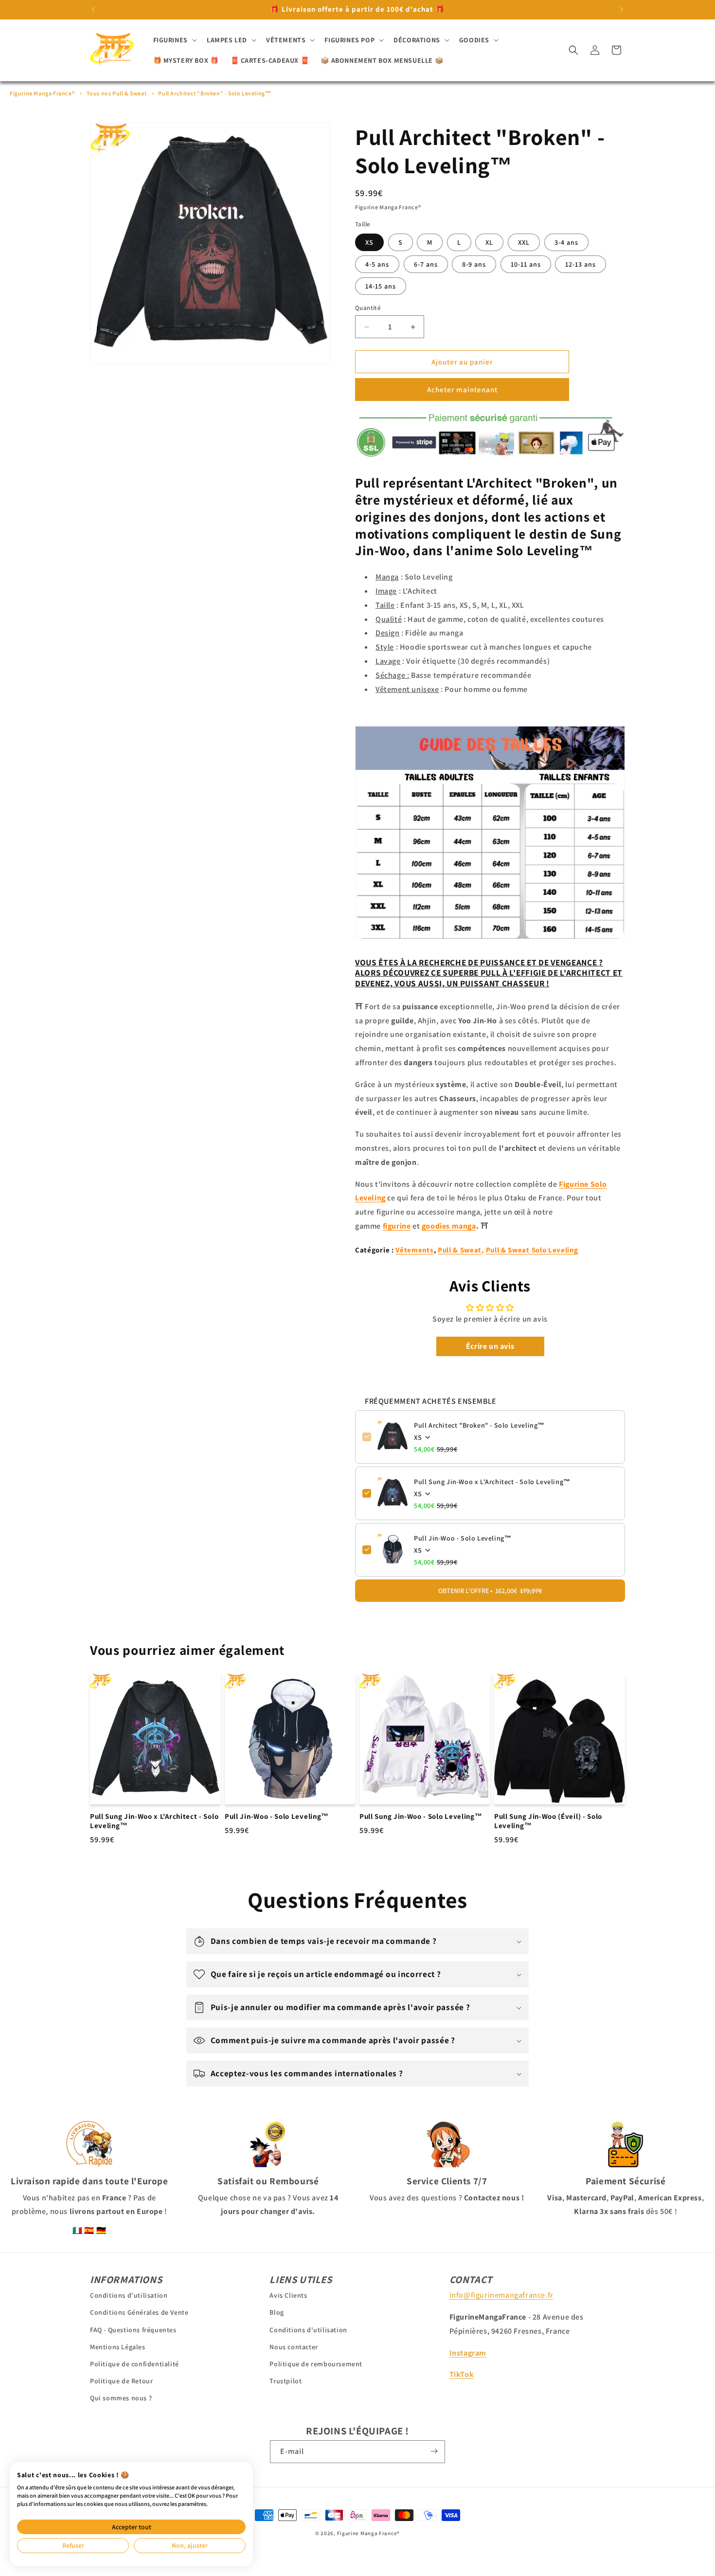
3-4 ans (566, 242)
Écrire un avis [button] (490, 1346)
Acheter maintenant (462, 390)
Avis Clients (288, 2295)
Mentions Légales (118, 2347)
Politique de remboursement (316, 2364)
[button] (174, 40)
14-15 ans (381, 286)
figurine (397, 1226)
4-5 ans (377, 264)
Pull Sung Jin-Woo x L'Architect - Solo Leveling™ (492, 1481)
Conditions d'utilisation (129, 2295)
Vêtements (414, 1250)
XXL (524, 242)
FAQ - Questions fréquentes (133, 2330)
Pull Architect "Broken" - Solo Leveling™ (214, 93)
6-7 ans (426, 264)
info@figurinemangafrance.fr (501, 2295)
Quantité (368, 308)
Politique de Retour (121, 2381)
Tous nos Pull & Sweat (117, 93)
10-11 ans (526, 264)
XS (369, 242)
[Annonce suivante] (622, 9)
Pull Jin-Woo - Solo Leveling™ (463, 1538)
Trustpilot (286, 2381)
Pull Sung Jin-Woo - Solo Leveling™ (421, 1817)
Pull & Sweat (460, 1250)
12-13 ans (581, 264)
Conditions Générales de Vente (139, 2312)
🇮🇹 (78, 2230)
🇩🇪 (101, 2230)
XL (489, 242)
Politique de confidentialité (134, 2364)
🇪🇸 (89, 2230)
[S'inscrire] (434, 2451)
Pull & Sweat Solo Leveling (532, 1250)
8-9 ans (474, 264)
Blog (277, 2312)
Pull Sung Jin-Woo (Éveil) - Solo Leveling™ (548, 1822)
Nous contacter (294, 2347)
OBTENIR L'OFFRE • (490, 1590)
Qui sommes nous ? (121, 2398)
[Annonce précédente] (93, 9)
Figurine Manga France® (42, 93)
